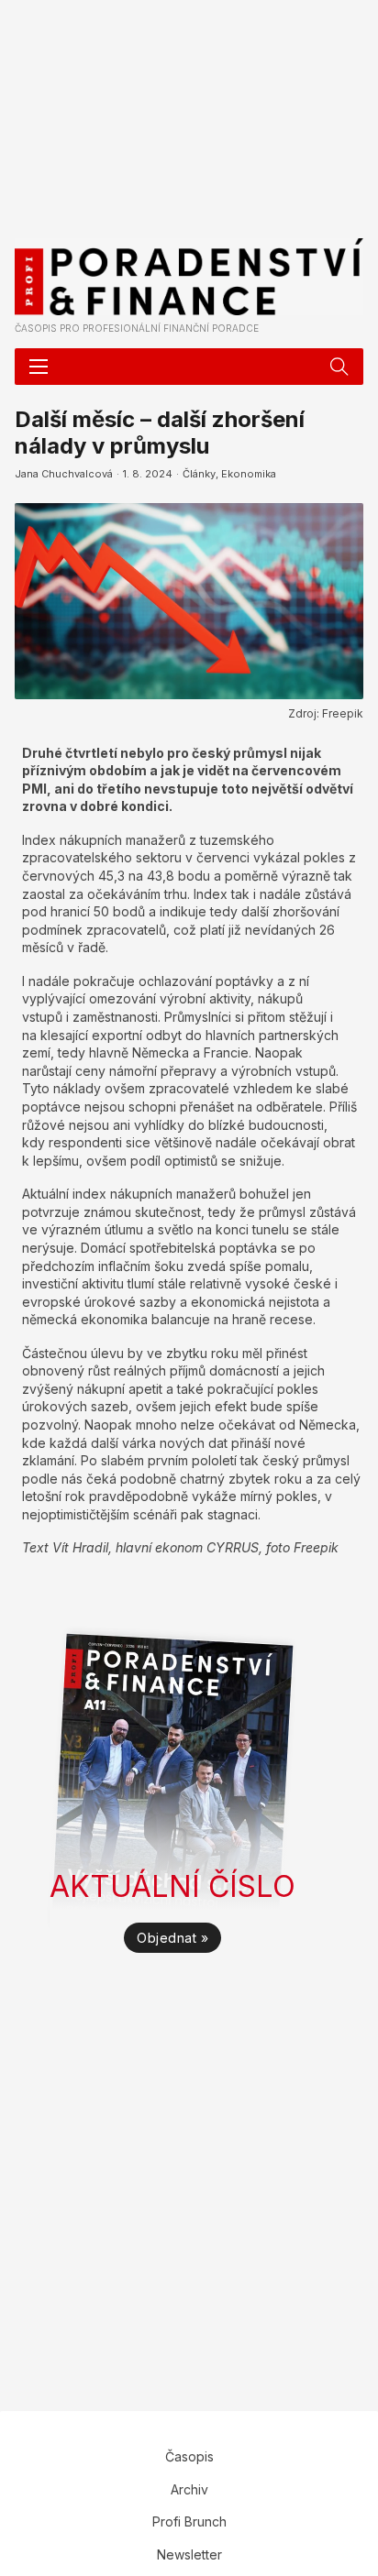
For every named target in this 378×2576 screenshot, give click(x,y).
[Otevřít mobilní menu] (39, 367)
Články (199, 474)
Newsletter (189, 2554)
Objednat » (172, 1938)
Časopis (189, 2456)
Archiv (189, 2489)
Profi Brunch (189, 2521)
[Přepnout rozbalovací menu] (339, 367)
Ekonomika (249, 474)
